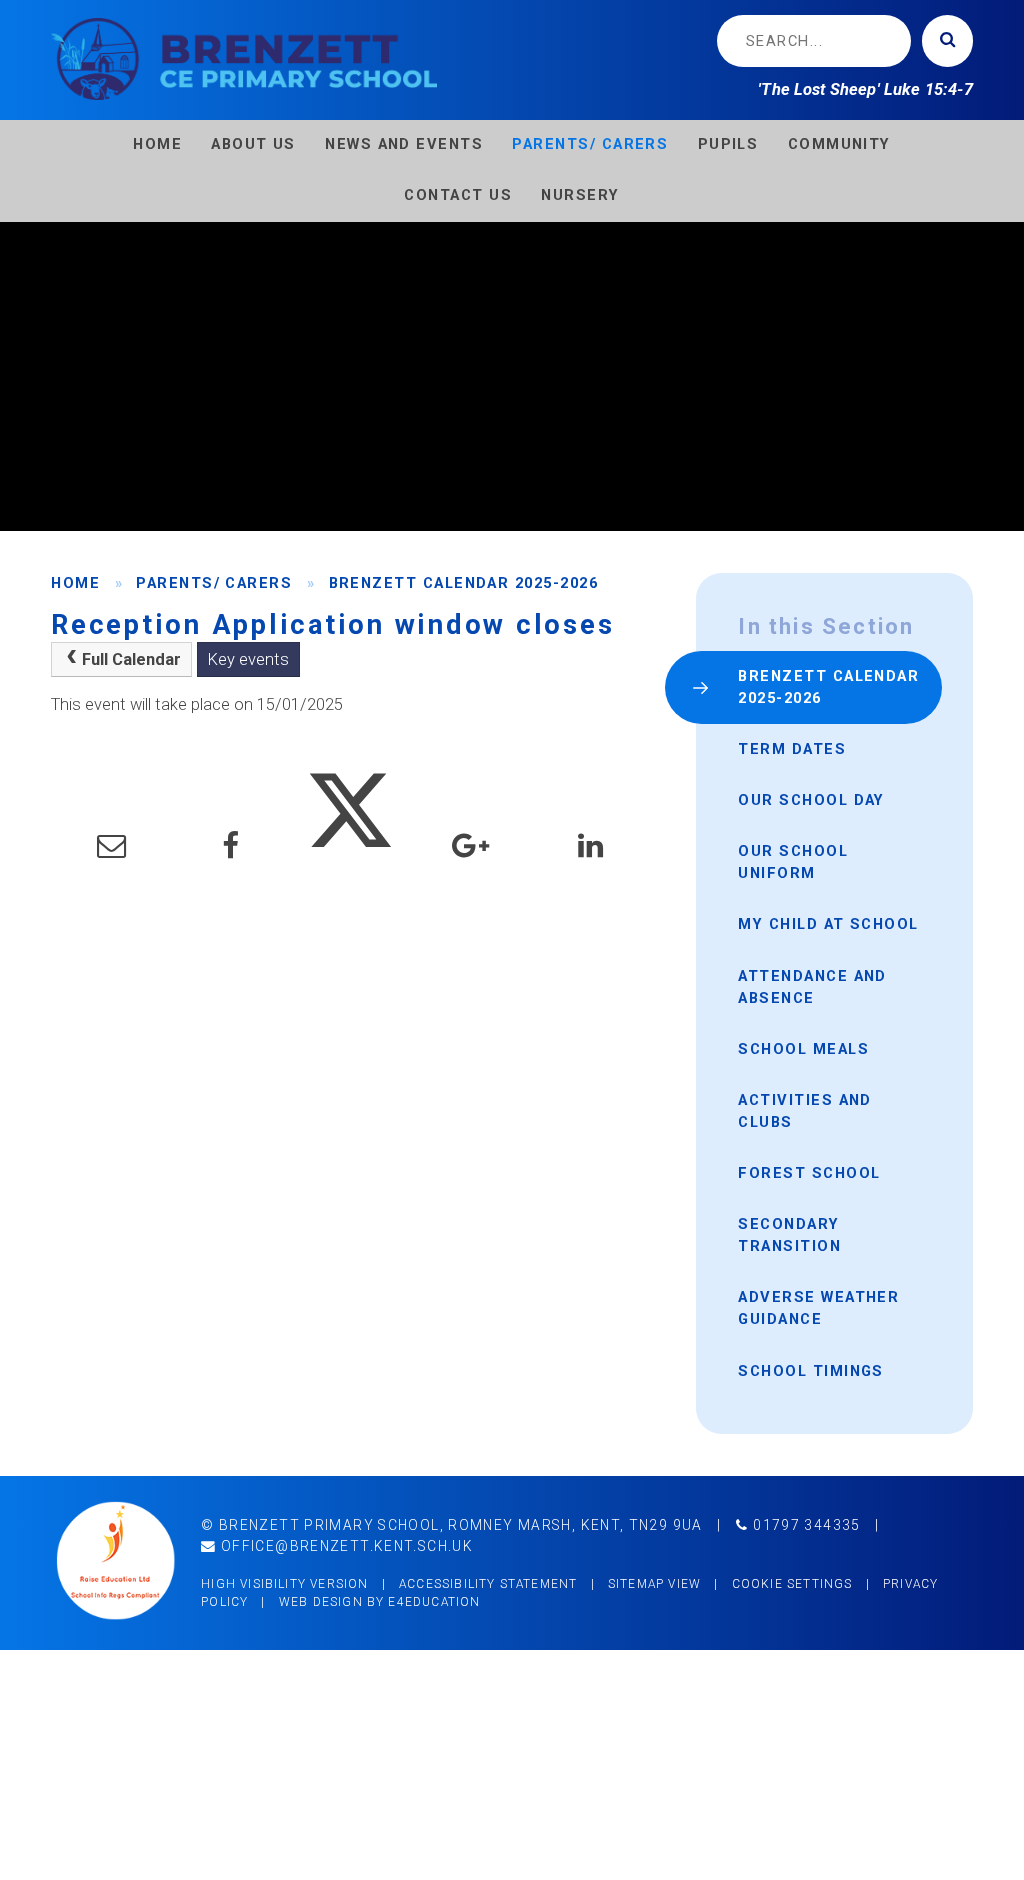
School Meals (803, 1049)
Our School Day (811, 800)
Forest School (809, 1173)
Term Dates (792, 749)
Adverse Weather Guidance (818, 1308)
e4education (434, 1602)
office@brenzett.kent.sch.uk (345, 1546)
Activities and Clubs (805, 1111)
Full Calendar (131, 659)
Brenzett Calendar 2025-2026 (464, 583)
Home (75, 583)
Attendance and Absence (812, 987)
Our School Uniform (793, 862)
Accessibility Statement (488, 1584)
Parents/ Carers (214, 583)
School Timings (811, 1371)
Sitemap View (654, 1584)
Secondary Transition (789, 1235)
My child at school (828, 924)
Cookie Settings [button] (792, 1584)
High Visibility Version (284, 1584)
